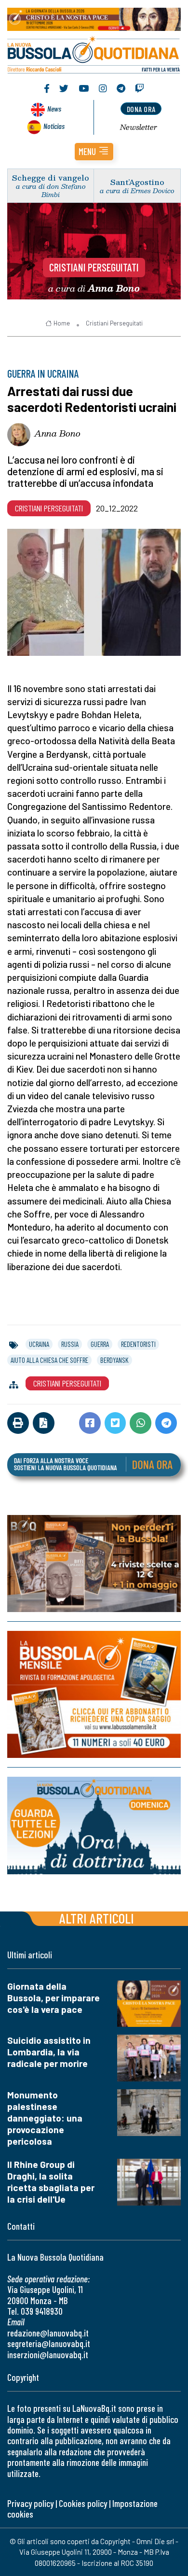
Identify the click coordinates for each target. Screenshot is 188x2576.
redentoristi (138, 1344)
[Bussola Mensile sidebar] (94, 1694)
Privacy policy (30, 2503)
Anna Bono (57, 433)
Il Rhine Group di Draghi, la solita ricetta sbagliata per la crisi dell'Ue (51, 2182)
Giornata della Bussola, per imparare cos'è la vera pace (54, 1998)
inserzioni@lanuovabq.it (48, 2355)
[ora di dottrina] (94, 1826)
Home (62, 323)
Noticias (54, 126)
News (54, 108)
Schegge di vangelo (51, 177)
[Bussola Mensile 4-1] (94, 1564)
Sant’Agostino (137, 182)
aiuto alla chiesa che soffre (49, 1360)
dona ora (141, 109)
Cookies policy (83, 2503)
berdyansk (114, 1360)
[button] (94, 152)
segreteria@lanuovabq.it (49, 2343)
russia (70, 1344)
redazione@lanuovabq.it (48, 2333)
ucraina (39, 1344)
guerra (100, 1344)
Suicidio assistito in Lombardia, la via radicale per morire (49, 2052)
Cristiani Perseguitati (94, 267)
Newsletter (139, 127)
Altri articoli (97, 1918)
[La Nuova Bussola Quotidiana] (94, 54)
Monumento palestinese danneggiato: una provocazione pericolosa (45, 2118)
